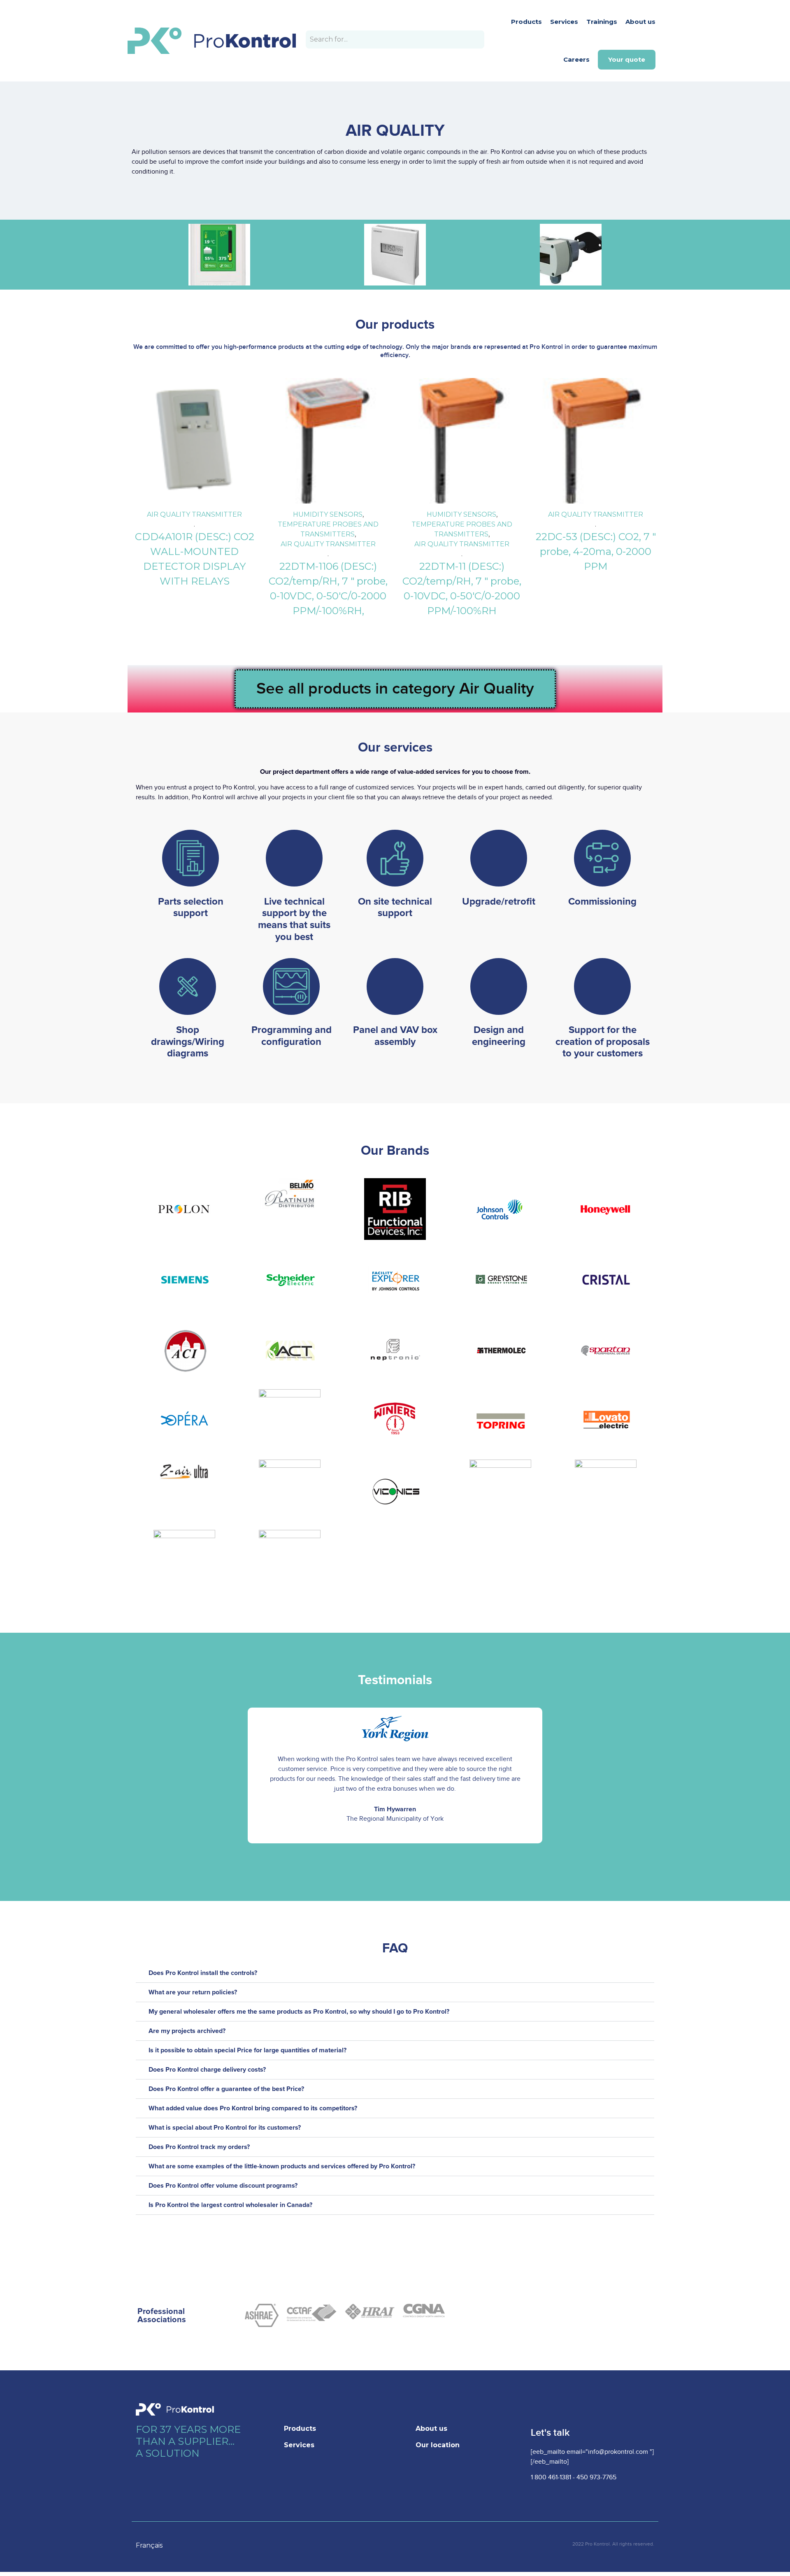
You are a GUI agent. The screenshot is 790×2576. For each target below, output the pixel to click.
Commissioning (602, 902)
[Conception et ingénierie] (499, 986)
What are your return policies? (193, 1992)
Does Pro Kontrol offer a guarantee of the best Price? (226, 2089)
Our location (438, 2445)
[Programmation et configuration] (291, 986)
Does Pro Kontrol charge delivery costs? (207, 2070)
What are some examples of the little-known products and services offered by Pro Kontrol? (282, 2166)
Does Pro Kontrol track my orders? (199, 2147)
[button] (143, 1775)
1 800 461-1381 (551, 2477)
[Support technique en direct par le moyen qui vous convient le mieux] (294, 858)
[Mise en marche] (602, 858)
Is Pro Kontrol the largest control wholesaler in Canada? (230, 2205)
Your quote (627, 59)
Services (564, 22)
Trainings (602, 22)
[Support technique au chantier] (395, 858)
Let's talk (550, 2433)
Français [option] (149, 2545)
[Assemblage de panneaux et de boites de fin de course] (395, 986)
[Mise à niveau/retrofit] (499, 858)
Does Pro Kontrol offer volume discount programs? (223, 2186)
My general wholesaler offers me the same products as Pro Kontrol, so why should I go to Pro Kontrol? (299, 2012)
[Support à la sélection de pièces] (191, 858)
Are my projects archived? (187, 2031)
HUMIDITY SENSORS (328, 514)
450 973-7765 (596, 2477)
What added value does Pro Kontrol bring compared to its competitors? (253, 2108)
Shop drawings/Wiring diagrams (188, 1042)
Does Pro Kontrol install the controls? (203, 1973)
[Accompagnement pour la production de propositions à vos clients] (602, 986)
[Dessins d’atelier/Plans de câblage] (188, 986)
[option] (153, 2546)
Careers (576, 59)
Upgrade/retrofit (499, 902)
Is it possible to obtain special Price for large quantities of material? (247, 2050)
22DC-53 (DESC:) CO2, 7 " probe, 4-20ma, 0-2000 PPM (596, 551)
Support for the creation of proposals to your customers (603, 1042)
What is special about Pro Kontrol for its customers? (225, 2128)
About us (640, 22)
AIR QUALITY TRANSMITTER (194, 514)
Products (526, 22)
